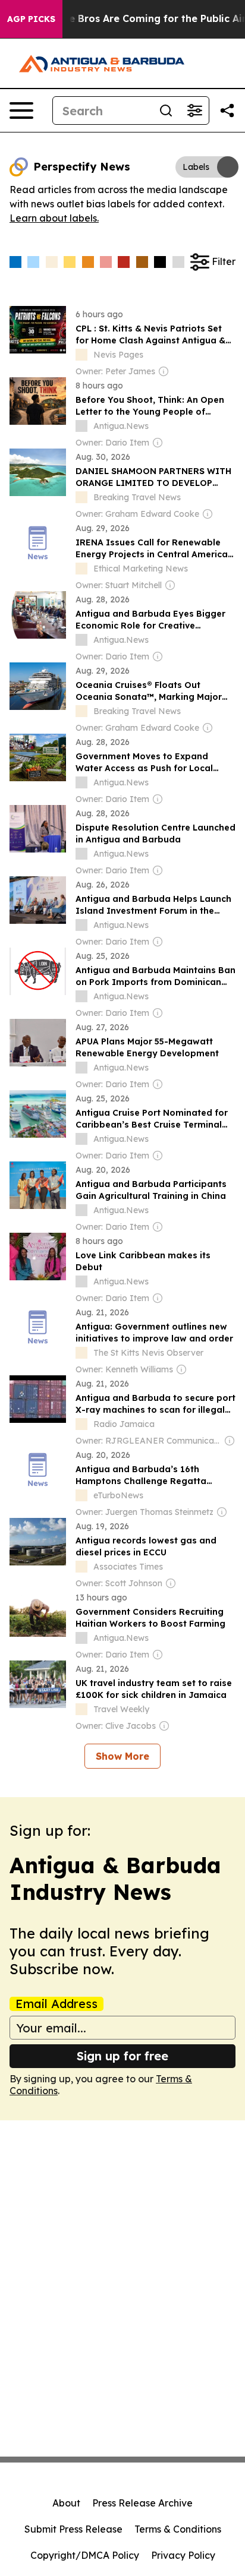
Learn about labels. (54, 218)
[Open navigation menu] (21, 111)
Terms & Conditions (178, 2529)
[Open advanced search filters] (194, 111)
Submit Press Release (73, 2529)
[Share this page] (227, 111)
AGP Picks (31, 19)
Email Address (56, 2004)
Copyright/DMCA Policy (85, 2555)
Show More (122, 1756)
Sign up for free (122, 2056)
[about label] (81, 355)
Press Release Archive (142, 2503)
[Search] (166, 111)
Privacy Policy (183, 2555)
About (66, 2503)
